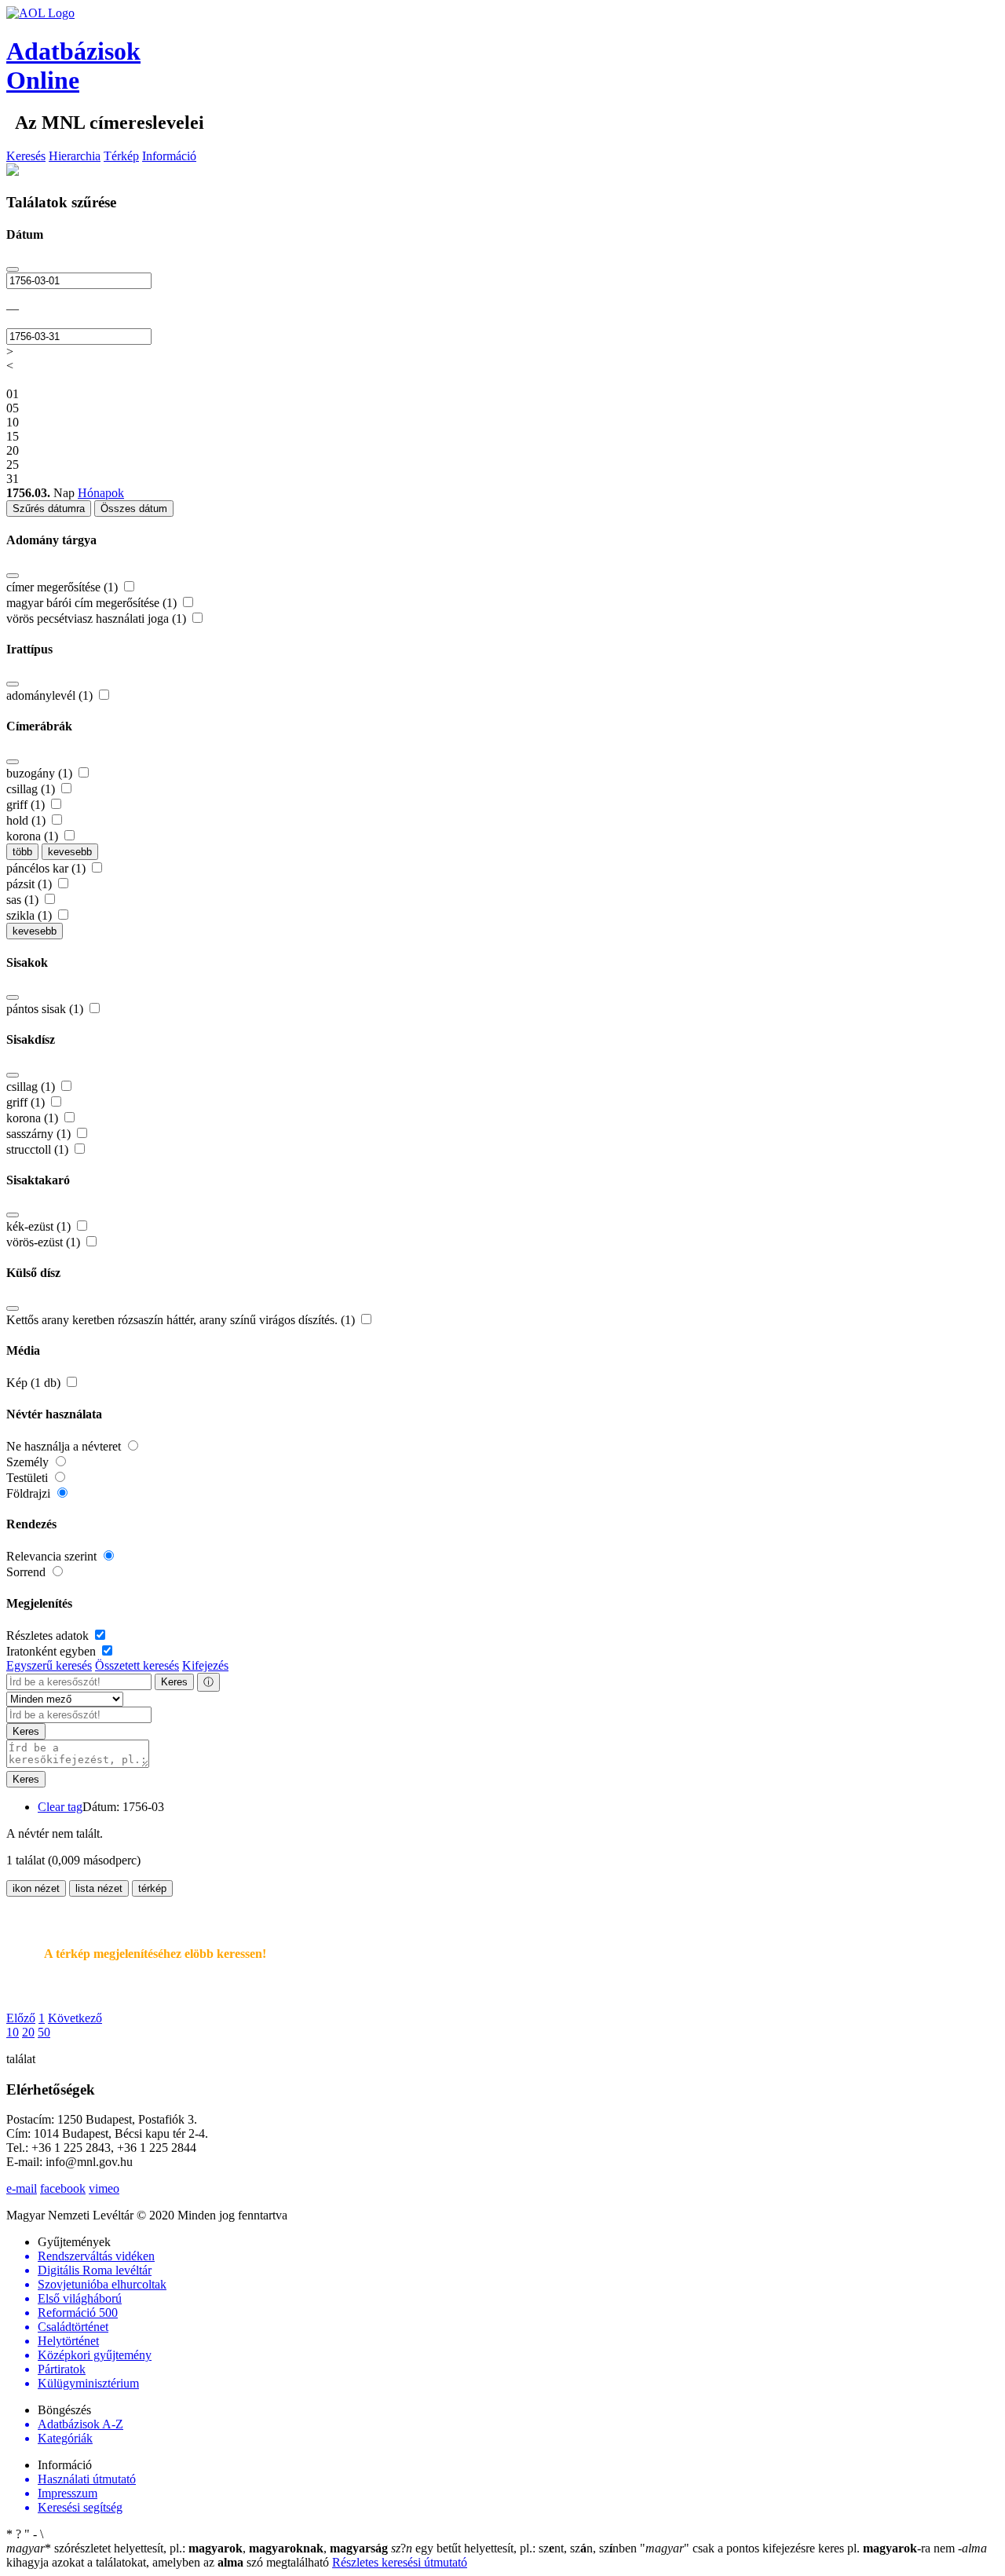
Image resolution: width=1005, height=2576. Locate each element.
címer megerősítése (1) (64, 587)
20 (28, 2032)
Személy (29, 1462)
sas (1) (24, 900)
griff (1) (27, 805)
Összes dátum (134, 509)
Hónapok (101, 493)
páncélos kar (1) (48, 868)
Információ (169, 156)
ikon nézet (36, 1888)
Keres (174, 1682)
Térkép (121, 156)
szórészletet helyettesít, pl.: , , (197, 2548)
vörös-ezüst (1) (45, 1242)
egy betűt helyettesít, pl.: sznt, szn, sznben (515, 2548)
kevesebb (70, 852)
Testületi (29, 1478)
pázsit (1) (31, 884)
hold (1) (27, 820)
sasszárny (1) (40, 1134)
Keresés (26, 156)
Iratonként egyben (53, 1651)
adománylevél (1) (51, 695)
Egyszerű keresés (49, 1665)
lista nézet (99, 1888)
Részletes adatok (49, 1636)
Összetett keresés (137, 1665)
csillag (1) (32, 789)
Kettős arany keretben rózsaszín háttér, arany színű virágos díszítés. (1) (182, 1320)
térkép (152, 1888)
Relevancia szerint (53, 1556)
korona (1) (34, 836)
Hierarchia (75, 156)
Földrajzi (30, 1493)
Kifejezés (205, 1665)
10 (13, 2032)
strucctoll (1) (39, 1149)
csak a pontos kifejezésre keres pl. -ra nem (799, 2548)
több (22, 852)
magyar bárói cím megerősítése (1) (93, 603)
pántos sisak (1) (46, 1009)
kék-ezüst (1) (40, 1226)
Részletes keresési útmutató (400, 2562)
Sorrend (27, 1572)
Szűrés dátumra (49, 509)
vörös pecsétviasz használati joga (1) (98, 618)
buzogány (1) (41, 773)
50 (44, 2032)
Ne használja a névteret (65, 1446)
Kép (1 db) (35, 1383)
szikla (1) (31, 915)
